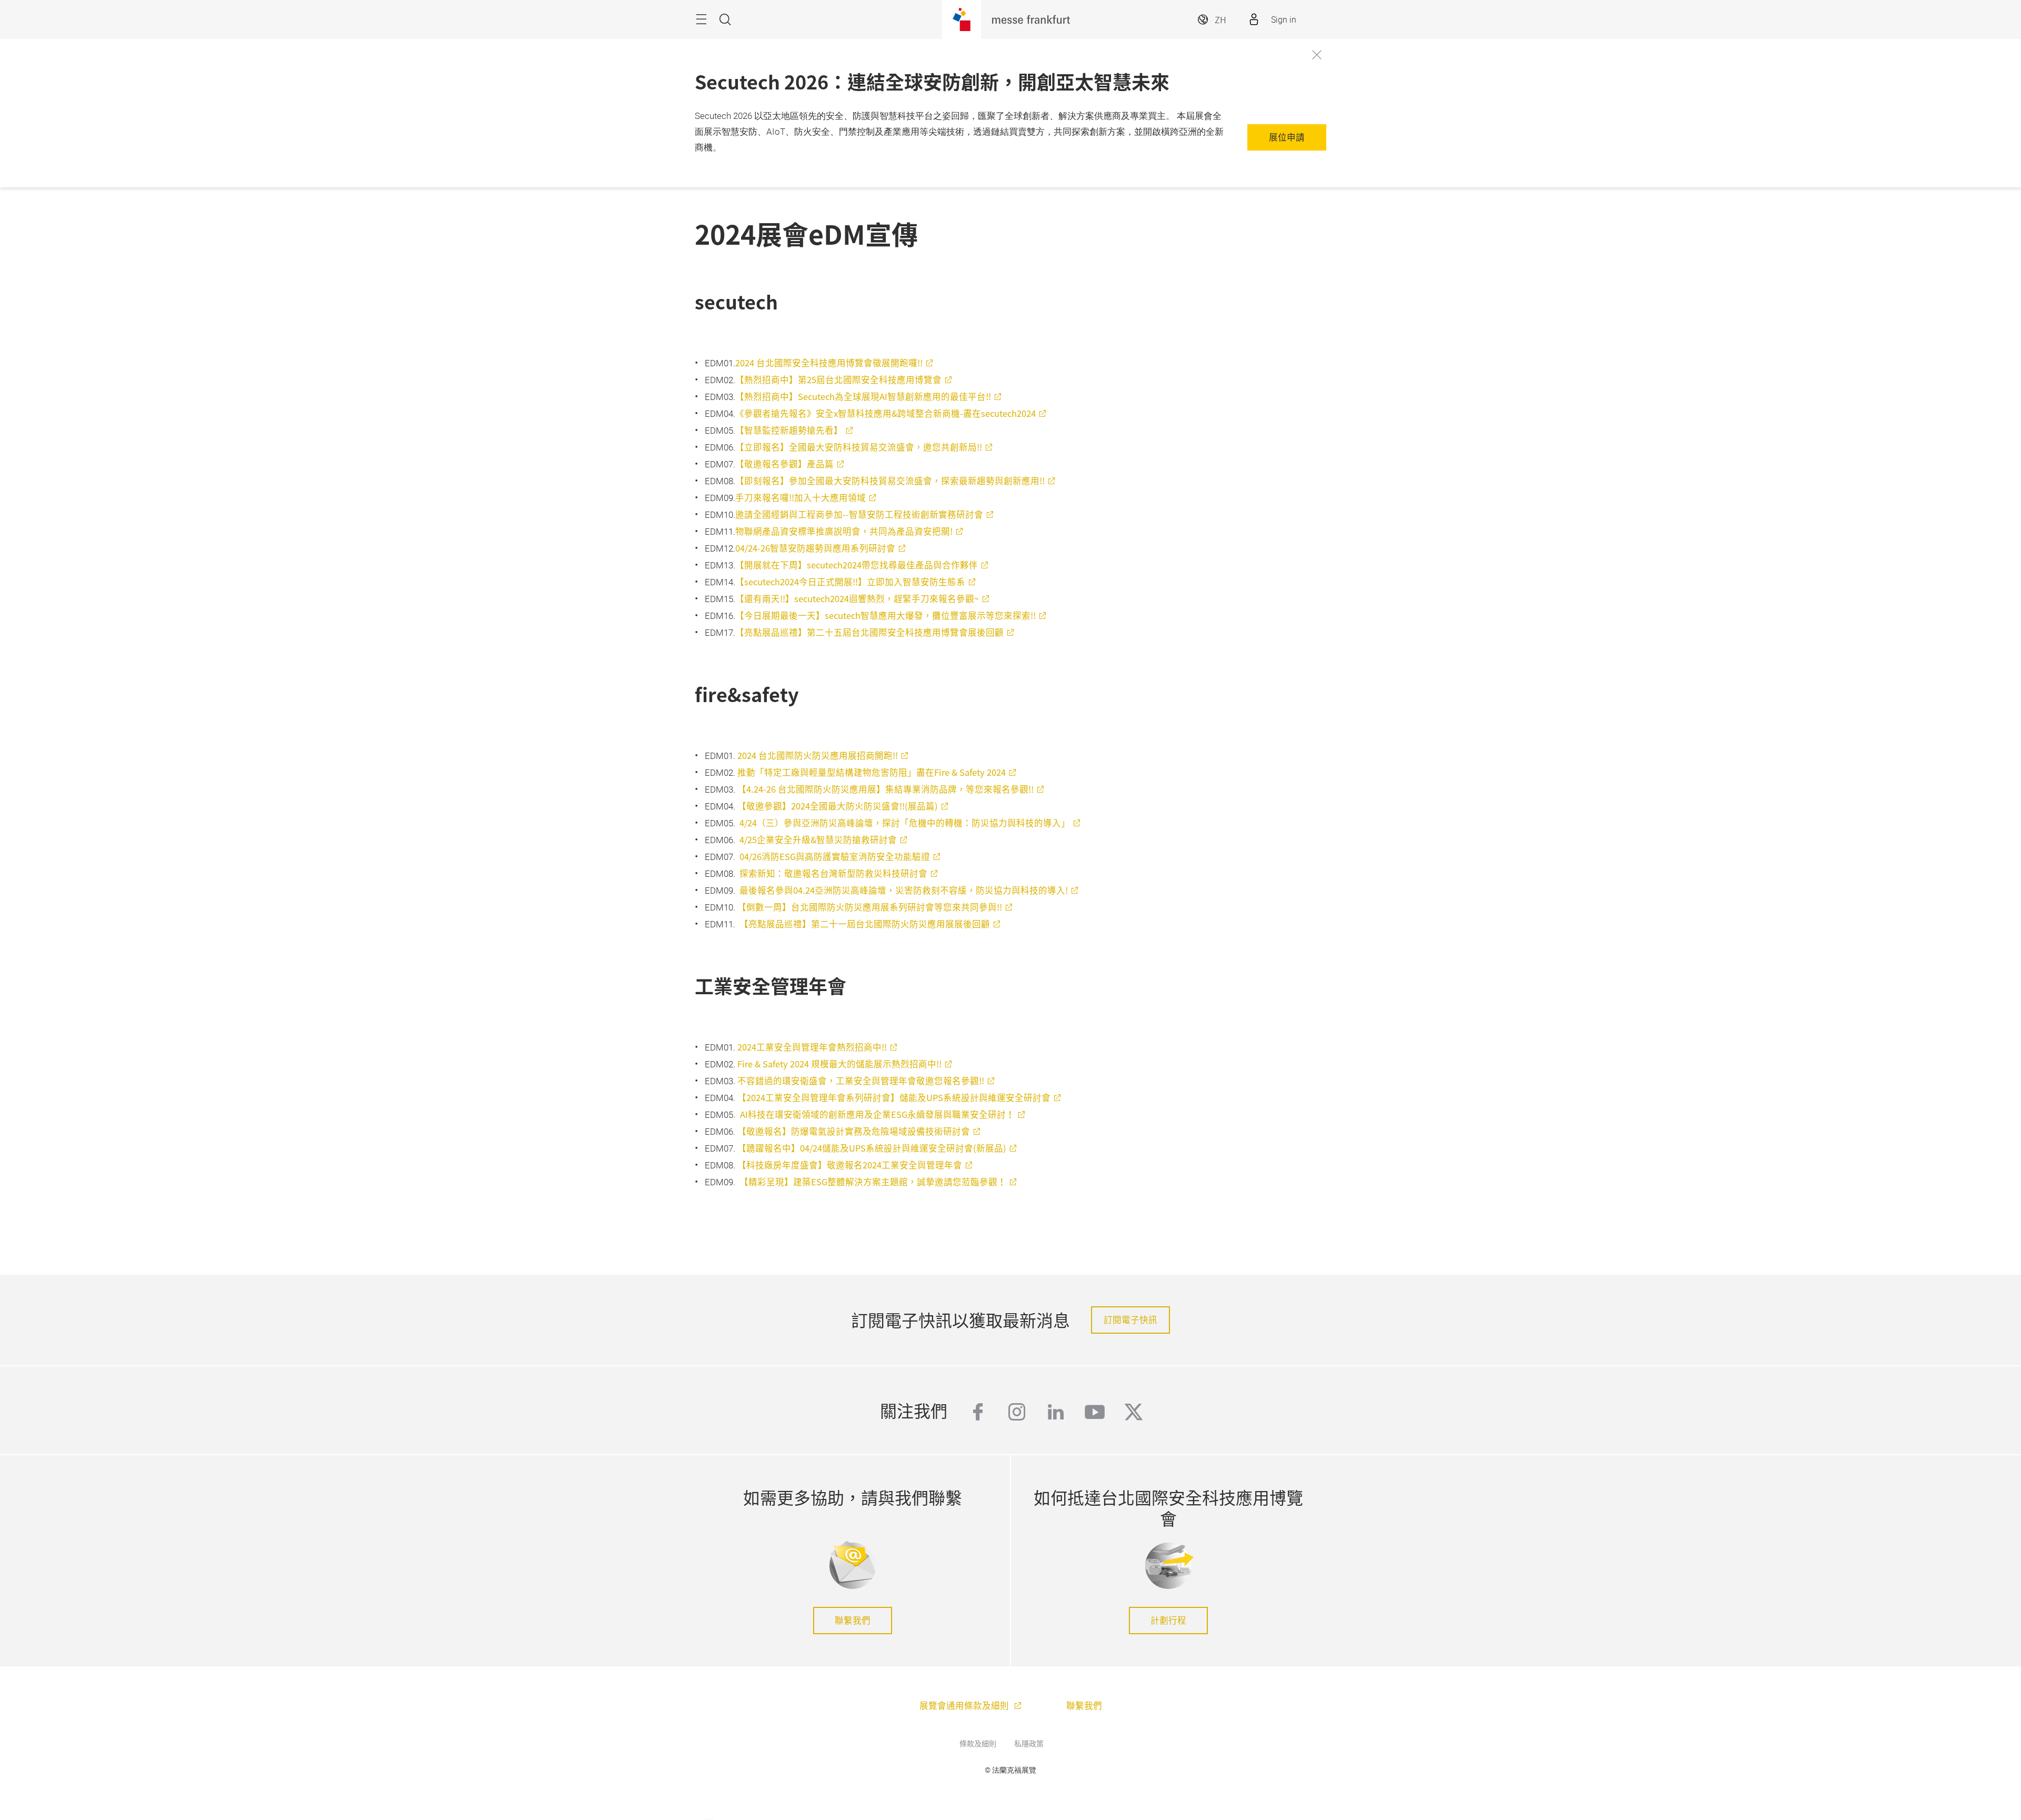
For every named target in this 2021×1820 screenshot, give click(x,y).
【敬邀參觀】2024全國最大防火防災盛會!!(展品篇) (838, 806)
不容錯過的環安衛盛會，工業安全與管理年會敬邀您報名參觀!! (861, 1081)
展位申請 (1287, 137)
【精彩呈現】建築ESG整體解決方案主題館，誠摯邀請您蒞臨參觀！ (873, 1182)
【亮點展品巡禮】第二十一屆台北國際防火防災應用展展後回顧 (865, 924)
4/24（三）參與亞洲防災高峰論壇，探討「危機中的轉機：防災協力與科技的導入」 (905, 823)
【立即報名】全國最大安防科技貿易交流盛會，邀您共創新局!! (859, 447)
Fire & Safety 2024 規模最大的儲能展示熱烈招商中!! (839, 1064)
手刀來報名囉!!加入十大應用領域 (801, 497)
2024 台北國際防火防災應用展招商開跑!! (818, 755)
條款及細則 (978, 1743)
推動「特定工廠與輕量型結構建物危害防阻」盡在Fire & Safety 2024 (872, 772)
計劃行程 (1168, 1620)
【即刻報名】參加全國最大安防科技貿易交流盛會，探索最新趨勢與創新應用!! (890, 481)
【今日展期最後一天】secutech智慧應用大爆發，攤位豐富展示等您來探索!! (886, 615)
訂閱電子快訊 (1130, 1319)
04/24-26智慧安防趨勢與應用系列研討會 (815, 548)
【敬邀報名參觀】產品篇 (784, 464)
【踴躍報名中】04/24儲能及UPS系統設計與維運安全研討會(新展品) (872, 1148)
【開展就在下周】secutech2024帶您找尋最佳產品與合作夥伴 (857, 565)
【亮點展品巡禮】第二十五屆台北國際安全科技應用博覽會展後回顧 (869, 632)
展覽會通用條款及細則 (965, 1705)
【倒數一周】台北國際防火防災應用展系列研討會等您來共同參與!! (870, 907)
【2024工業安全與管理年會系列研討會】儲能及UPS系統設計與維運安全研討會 (894, 1097)
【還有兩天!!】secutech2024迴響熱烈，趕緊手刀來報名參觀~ (857, 598)
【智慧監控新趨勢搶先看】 (789, 430)
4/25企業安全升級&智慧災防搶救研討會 (818, 839)
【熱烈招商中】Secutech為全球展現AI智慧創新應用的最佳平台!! (863, 396)
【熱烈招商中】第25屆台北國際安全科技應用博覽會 (838, 379)
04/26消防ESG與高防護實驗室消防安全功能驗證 (835, 856)
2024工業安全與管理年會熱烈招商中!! (812, 1047)
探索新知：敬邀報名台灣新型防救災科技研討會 (833, 873)
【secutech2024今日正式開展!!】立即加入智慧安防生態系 (850, 582)
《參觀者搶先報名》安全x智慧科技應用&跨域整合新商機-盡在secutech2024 (886, 413)
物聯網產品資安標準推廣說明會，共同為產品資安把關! (844, 531)
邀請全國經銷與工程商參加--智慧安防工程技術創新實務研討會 (859, 514)
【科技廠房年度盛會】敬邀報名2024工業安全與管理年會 (850, 1165)
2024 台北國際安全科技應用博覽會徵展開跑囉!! (829, 363)
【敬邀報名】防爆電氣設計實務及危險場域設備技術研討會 (854, 1131)
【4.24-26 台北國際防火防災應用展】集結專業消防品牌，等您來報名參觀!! (886, 789)
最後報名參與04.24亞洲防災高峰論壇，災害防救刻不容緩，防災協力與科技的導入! (904, 890)
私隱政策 (1029, 1743)
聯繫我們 (853, 1620)
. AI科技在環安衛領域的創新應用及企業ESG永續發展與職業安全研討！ (874, 1114)
